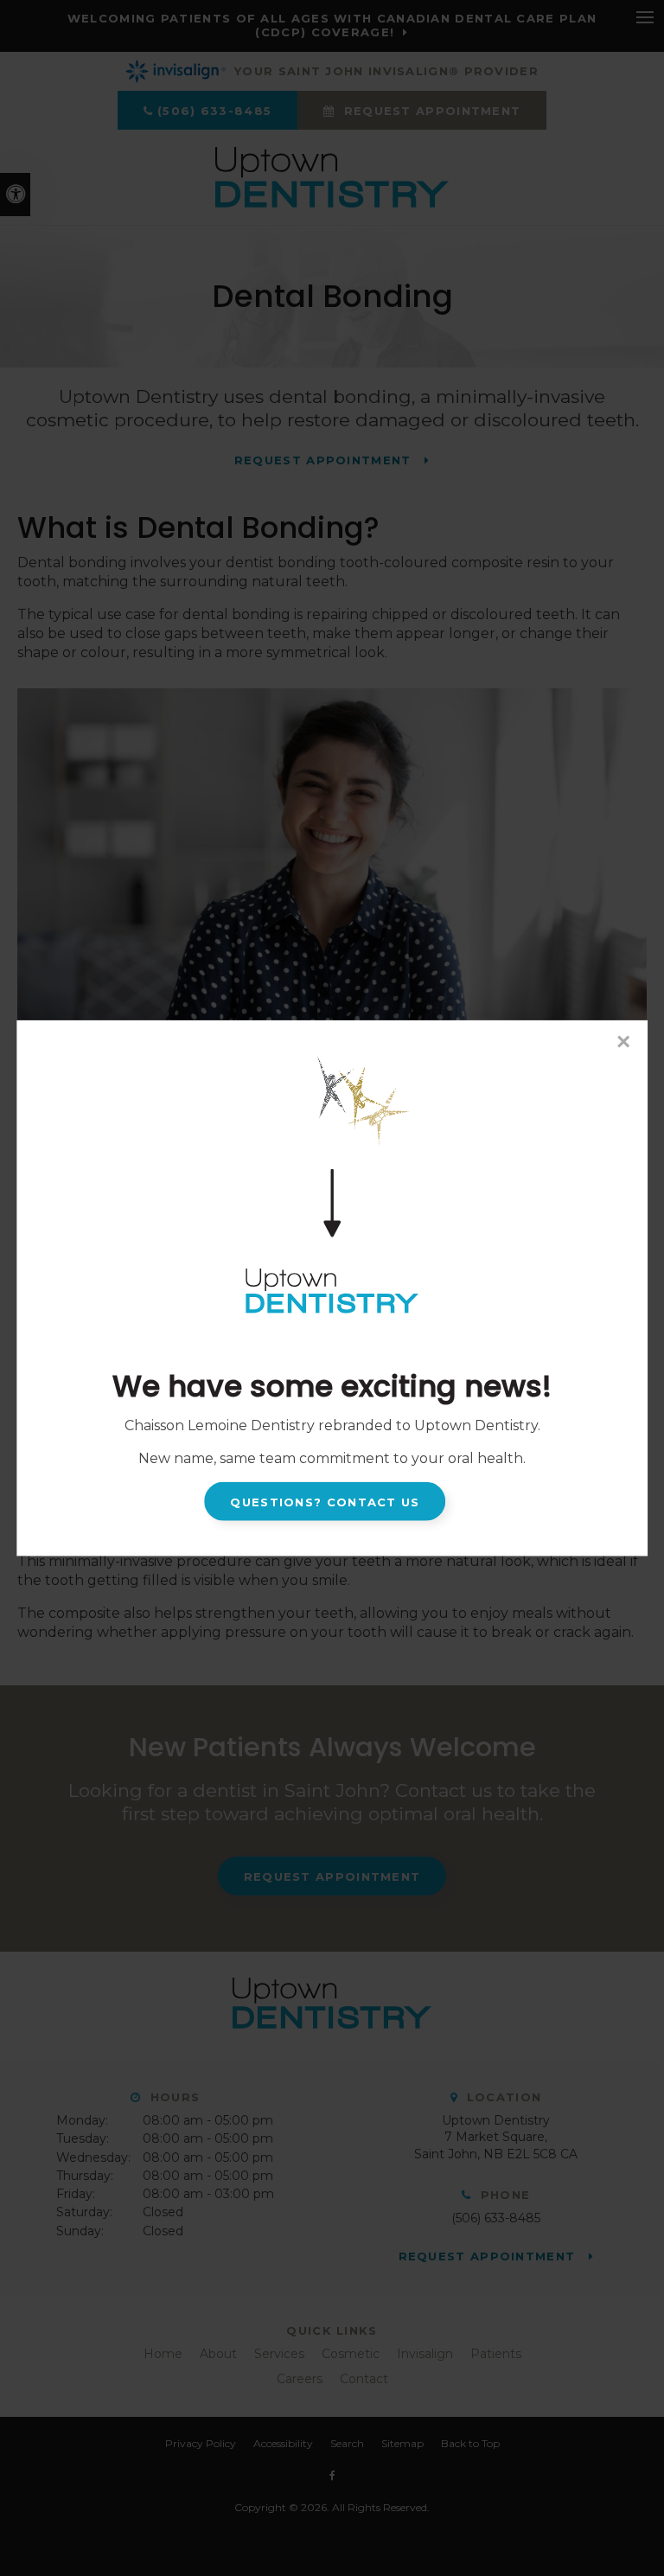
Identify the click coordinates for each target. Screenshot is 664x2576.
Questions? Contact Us (325, 1501)
